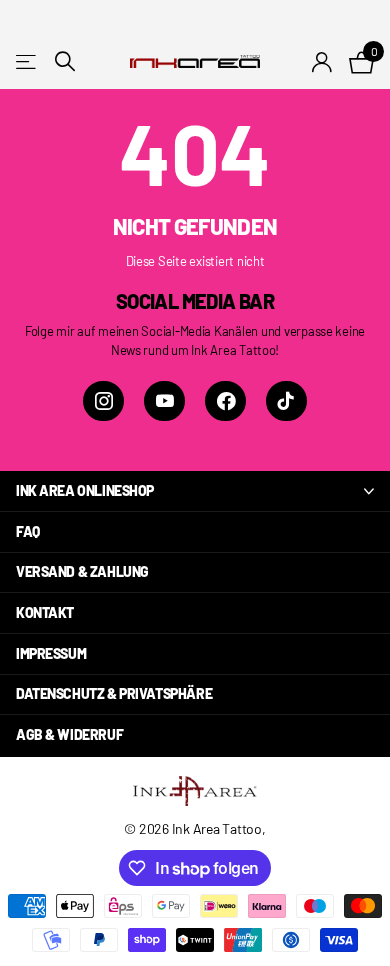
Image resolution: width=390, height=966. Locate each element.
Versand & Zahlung (82, 571)
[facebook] (225, 401)
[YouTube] (164, 401)
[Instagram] (103, 401)
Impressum (51, 653)
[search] (65, 61)
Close (195, 491)
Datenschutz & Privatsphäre (114, 693)
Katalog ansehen (27, 61)
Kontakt (45, 612)
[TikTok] (286, 401)
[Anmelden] (322, 62)
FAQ (28, 531)
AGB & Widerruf (69, 734)
